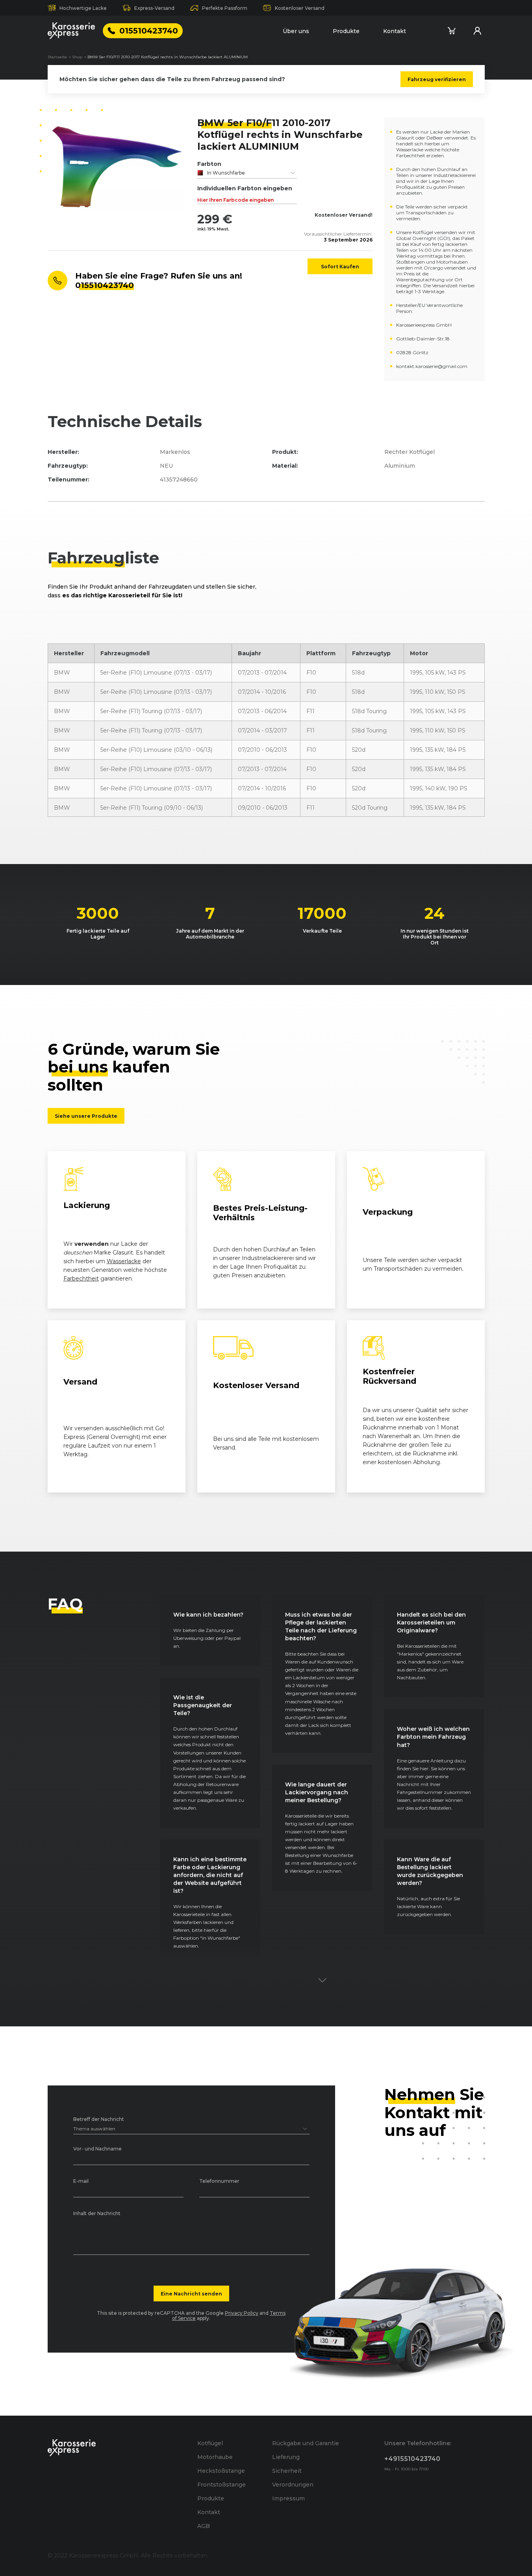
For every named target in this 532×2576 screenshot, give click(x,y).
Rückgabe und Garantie (306, 2443)
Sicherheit (287, 2471)
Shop (77, 57)
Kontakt (395, 31)
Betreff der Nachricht (99, 2120)
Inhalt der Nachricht (97, 2214)
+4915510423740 (412, 2459)
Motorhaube (215, 2457)
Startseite (57, 57)
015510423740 (149, 31)
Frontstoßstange (222, 2485)
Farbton (209, 164)
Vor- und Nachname (97, 2149)
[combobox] (247, 173)
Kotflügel (210, 2443)
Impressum (288, 2498)
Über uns (296, 31)
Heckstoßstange (221, 2471)
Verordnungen (293, 2485)
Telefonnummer (219, 2181)
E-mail (81, 2181)
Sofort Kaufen (340, 266)
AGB (204, 2526)
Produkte (346, 31)
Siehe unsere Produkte (86, 1116)
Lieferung (286, 2457)
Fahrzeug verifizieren (437, 79)
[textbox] (247, 173)
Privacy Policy (242, 2313)
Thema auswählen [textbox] (94, 2129)
